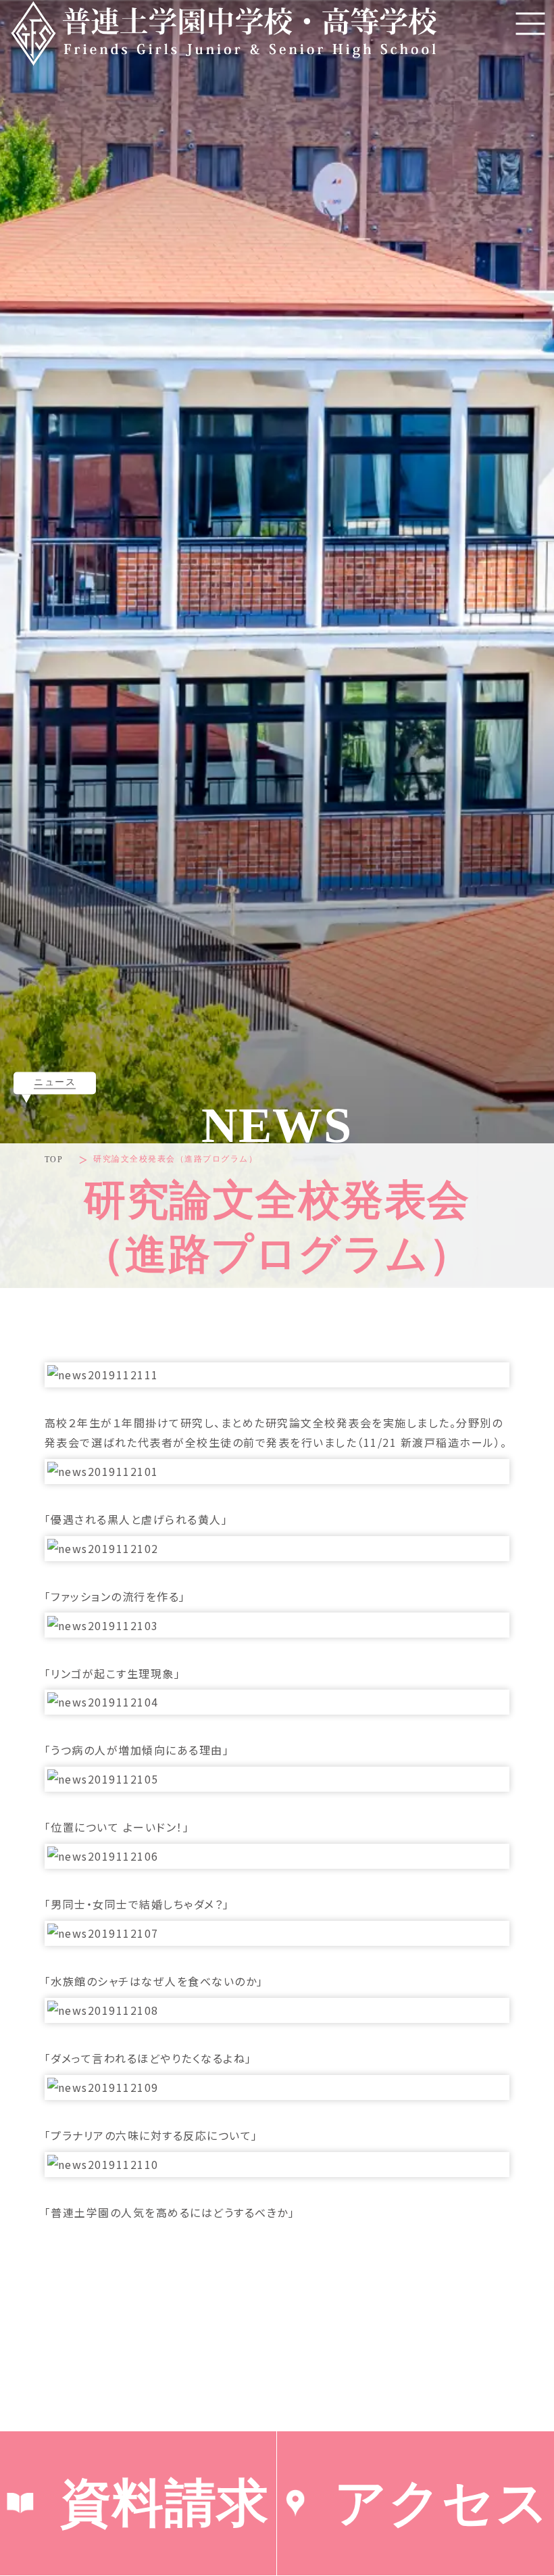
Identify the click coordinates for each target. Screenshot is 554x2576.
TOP (54, 1160)
